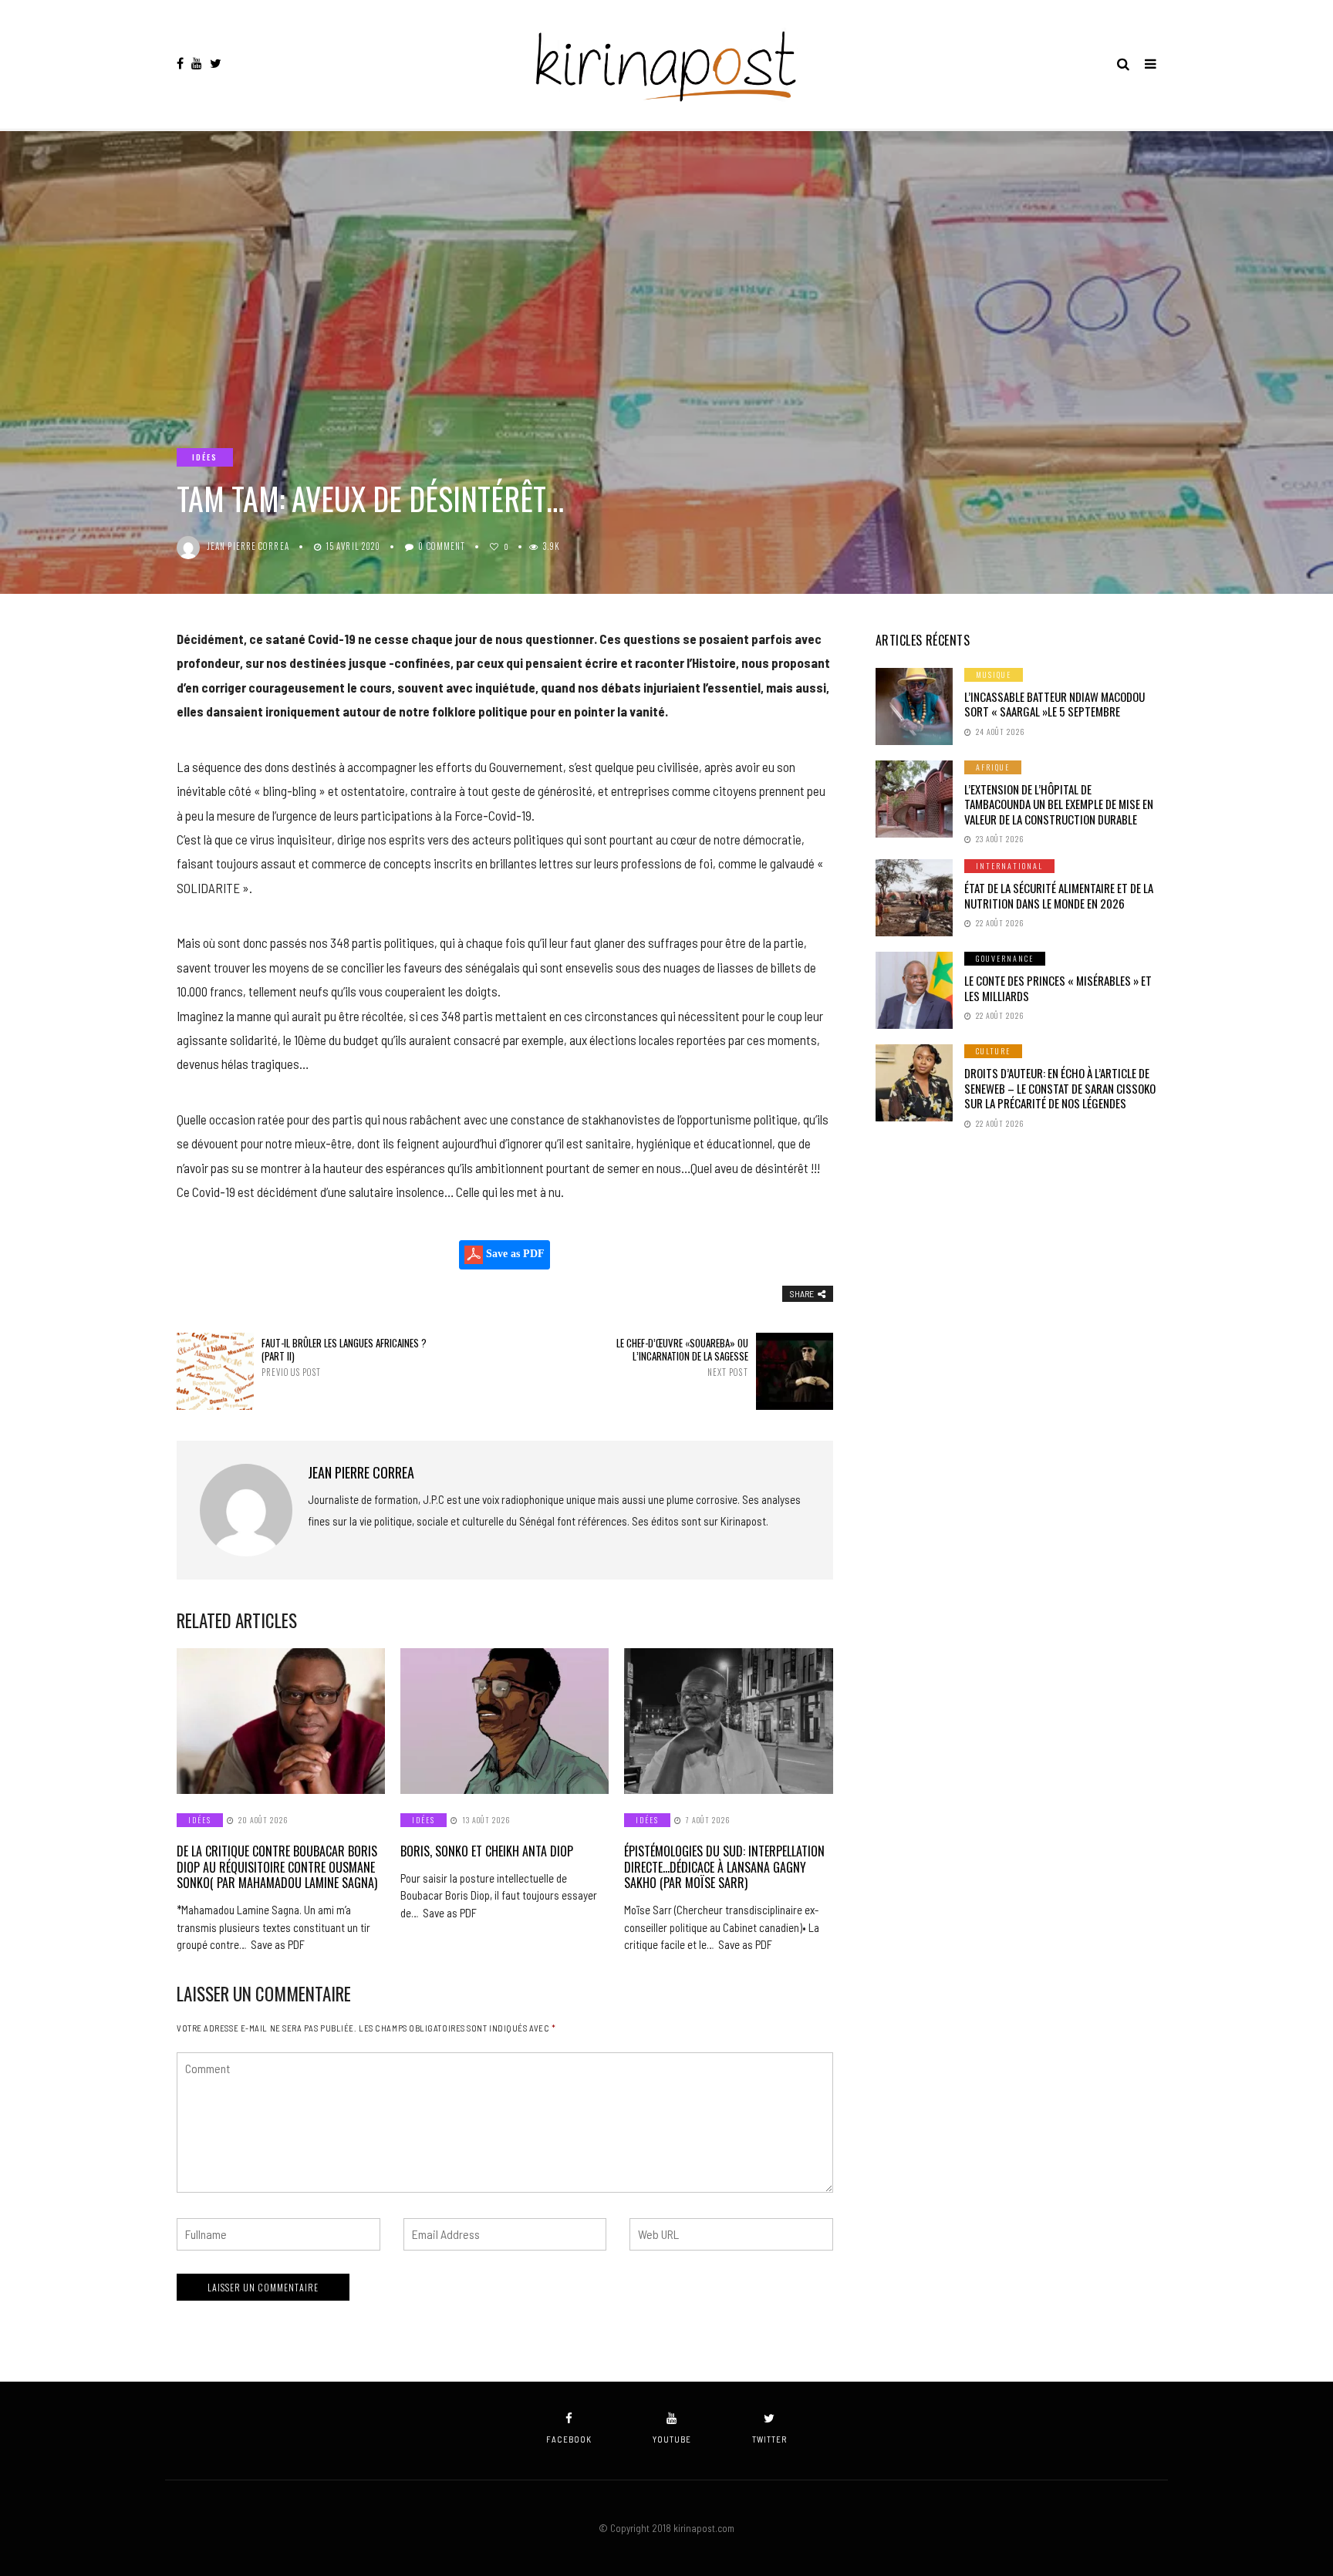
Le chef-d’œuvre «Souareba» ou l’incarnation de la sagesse (682, 1357)
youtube (672, 2439)
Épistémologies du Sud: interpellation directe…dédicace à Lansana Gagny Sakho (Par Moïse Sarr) (724, 1867)
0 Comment (442, 546)
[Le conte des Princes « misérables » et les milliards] (914, 990)
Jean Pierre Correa (248, 546)
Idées (205, 457)
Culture (993, 1051)
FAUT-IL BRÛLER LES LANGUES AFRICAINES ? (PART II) (344, 1357)
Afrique (993, 767)
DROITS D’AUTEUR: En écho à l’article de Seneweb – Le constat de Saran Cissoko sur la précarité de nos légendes (1060, 1088)
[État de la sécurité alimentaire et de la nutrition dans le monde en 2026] (914, 898)
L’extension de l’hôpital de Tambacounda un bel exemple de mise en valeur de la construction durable (1059, 804)
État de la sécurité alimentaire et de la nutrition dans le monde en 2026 (1059, 895)
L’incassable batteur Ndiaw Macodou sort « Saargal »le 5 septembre (1055, 704)
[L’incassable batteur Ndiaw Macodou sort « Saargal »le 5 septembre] (914, 706)
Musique (994, 674)
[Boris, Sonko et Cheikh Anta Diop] (505, 1721)
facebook (569, 2439)
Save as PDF (514, 1254)
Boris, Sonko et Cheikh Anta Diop (487, 1851)
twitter (769, 2439)
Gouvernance (1005, 958)
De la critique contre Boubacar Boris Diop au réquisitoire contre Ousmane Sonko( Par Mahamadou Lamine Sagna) (277, 1867)
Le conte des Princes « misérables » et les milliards (1058, 988)
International (1009, 866)
